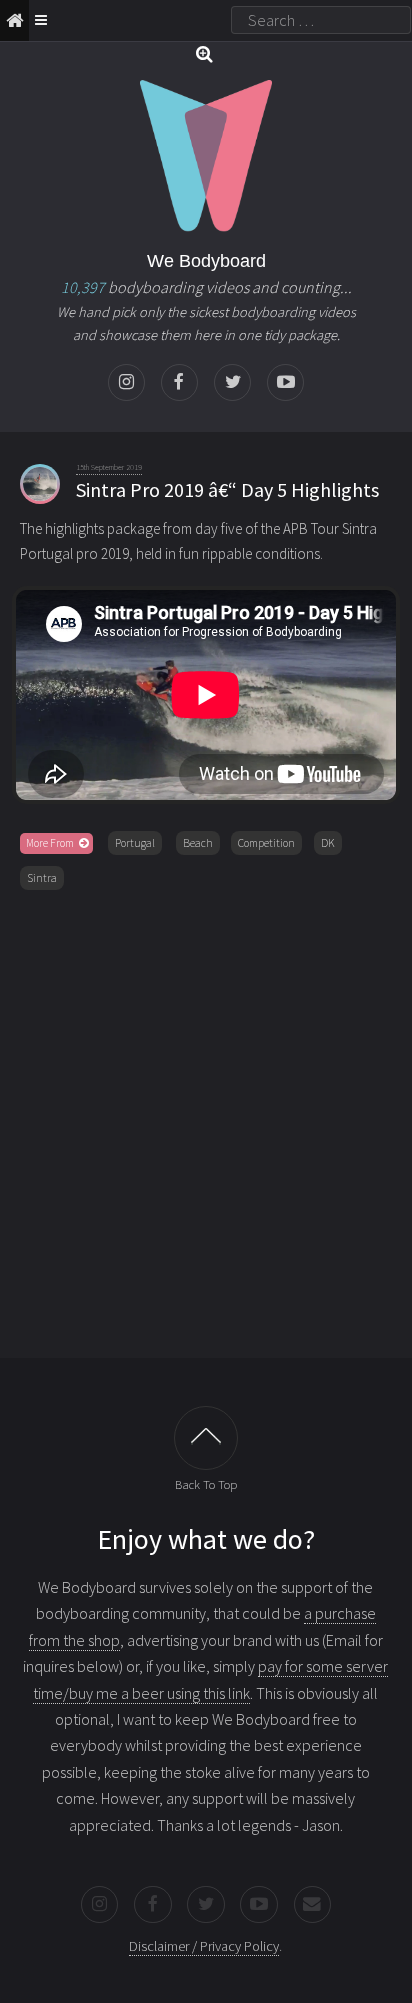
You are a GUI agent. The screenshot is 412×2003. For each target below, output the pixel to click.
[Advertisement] (206, 1120)
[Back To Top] (206, 1438)
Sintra (42, 878)
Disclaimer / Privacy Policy (204, 1946)
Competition (266, 843)
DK (328, 843)
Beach (198, 843)
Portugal (135, 843)
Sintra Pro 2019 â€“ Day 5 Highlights (227, 489)
